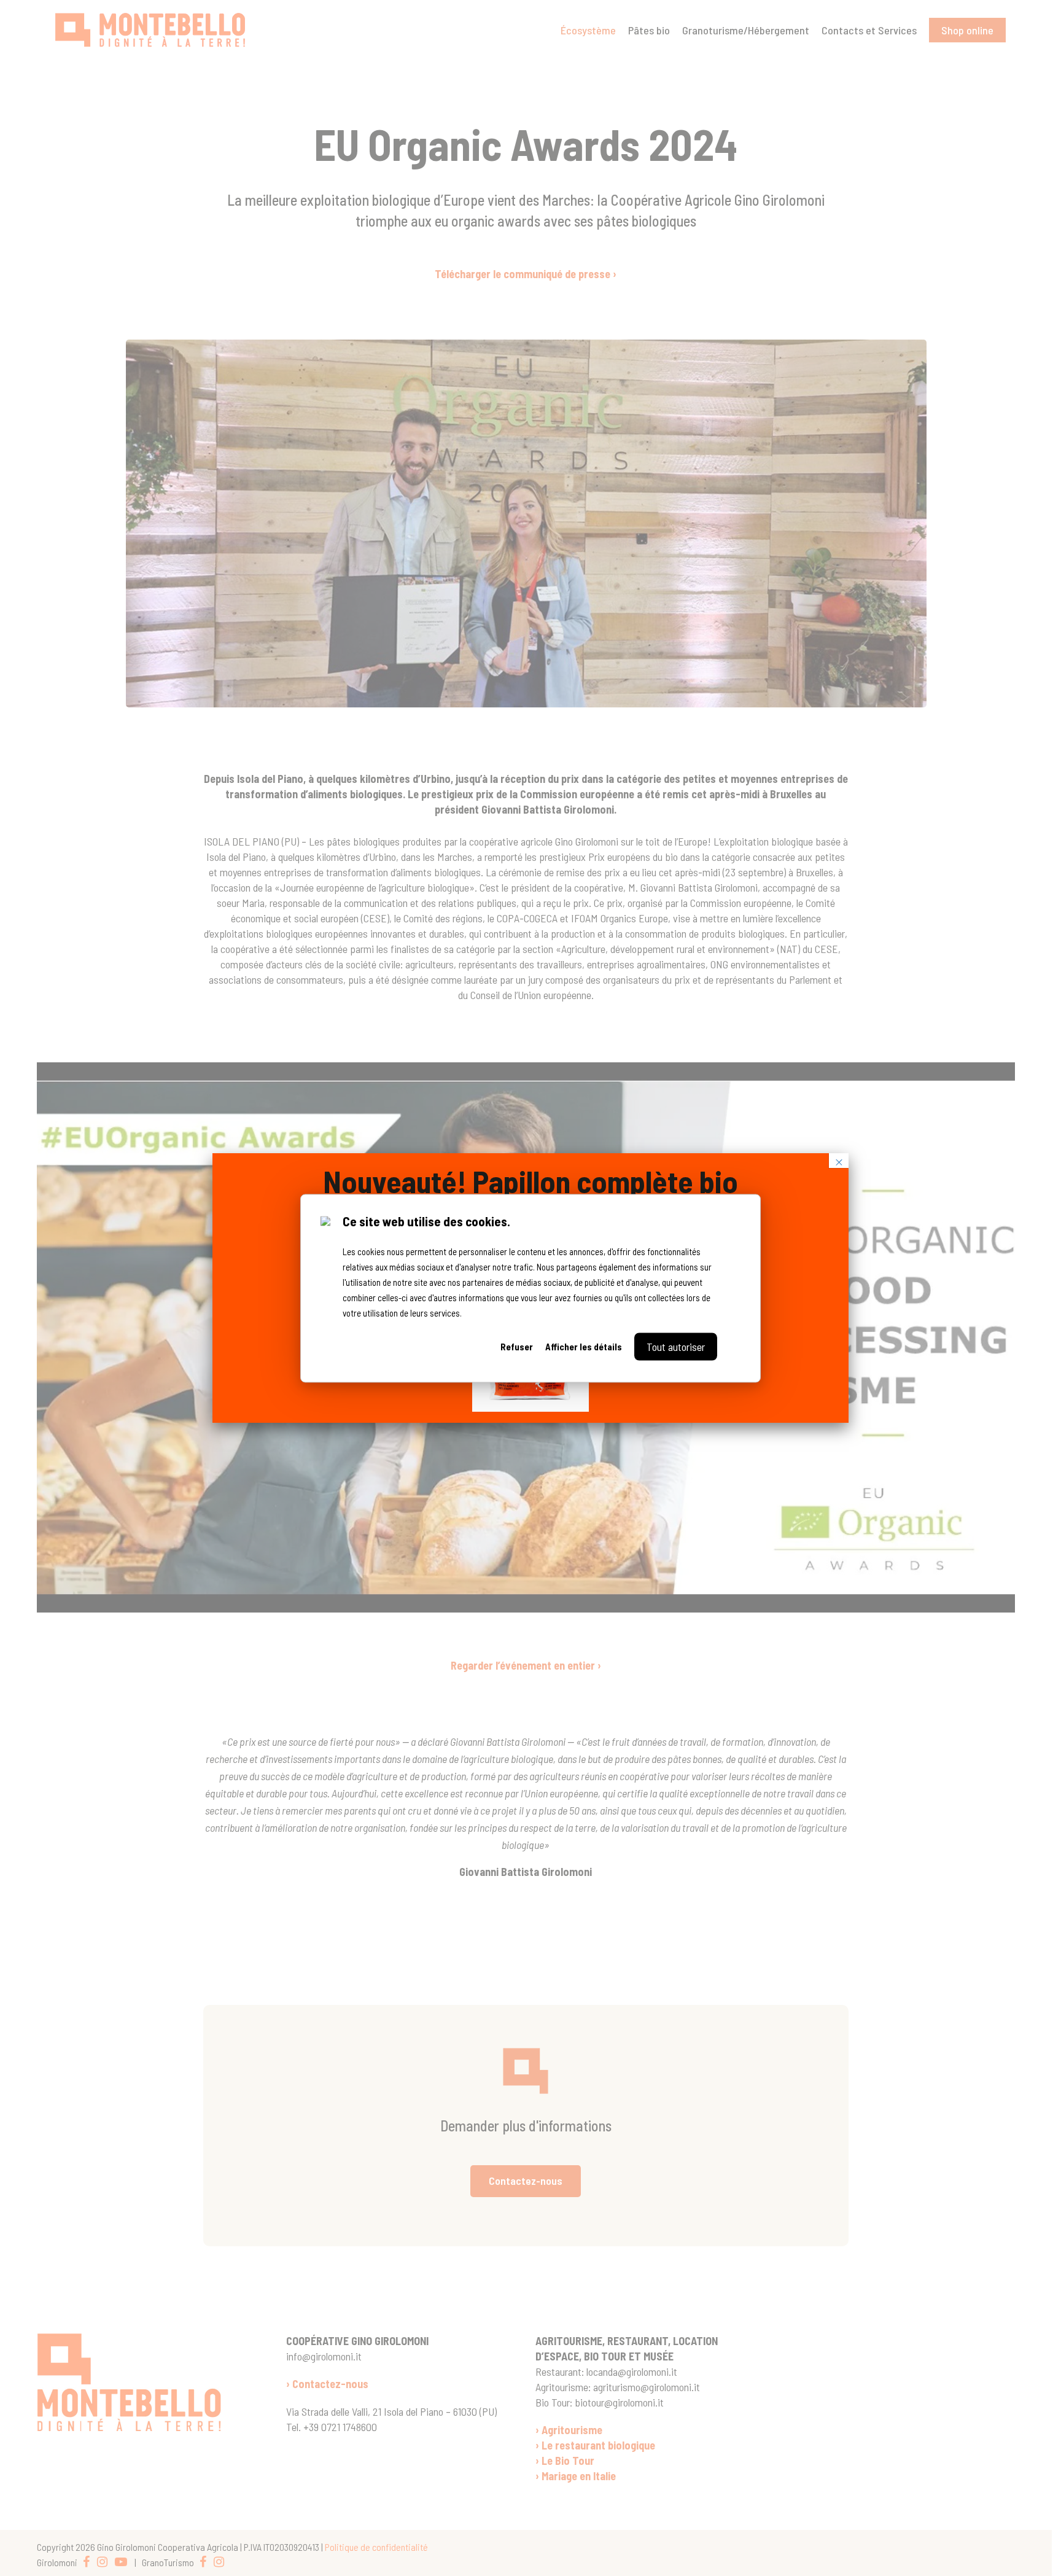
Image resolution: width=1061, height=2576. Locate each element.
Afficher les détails (584, 1346)
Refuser (517, 1346)
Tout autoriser (676, 1346)
